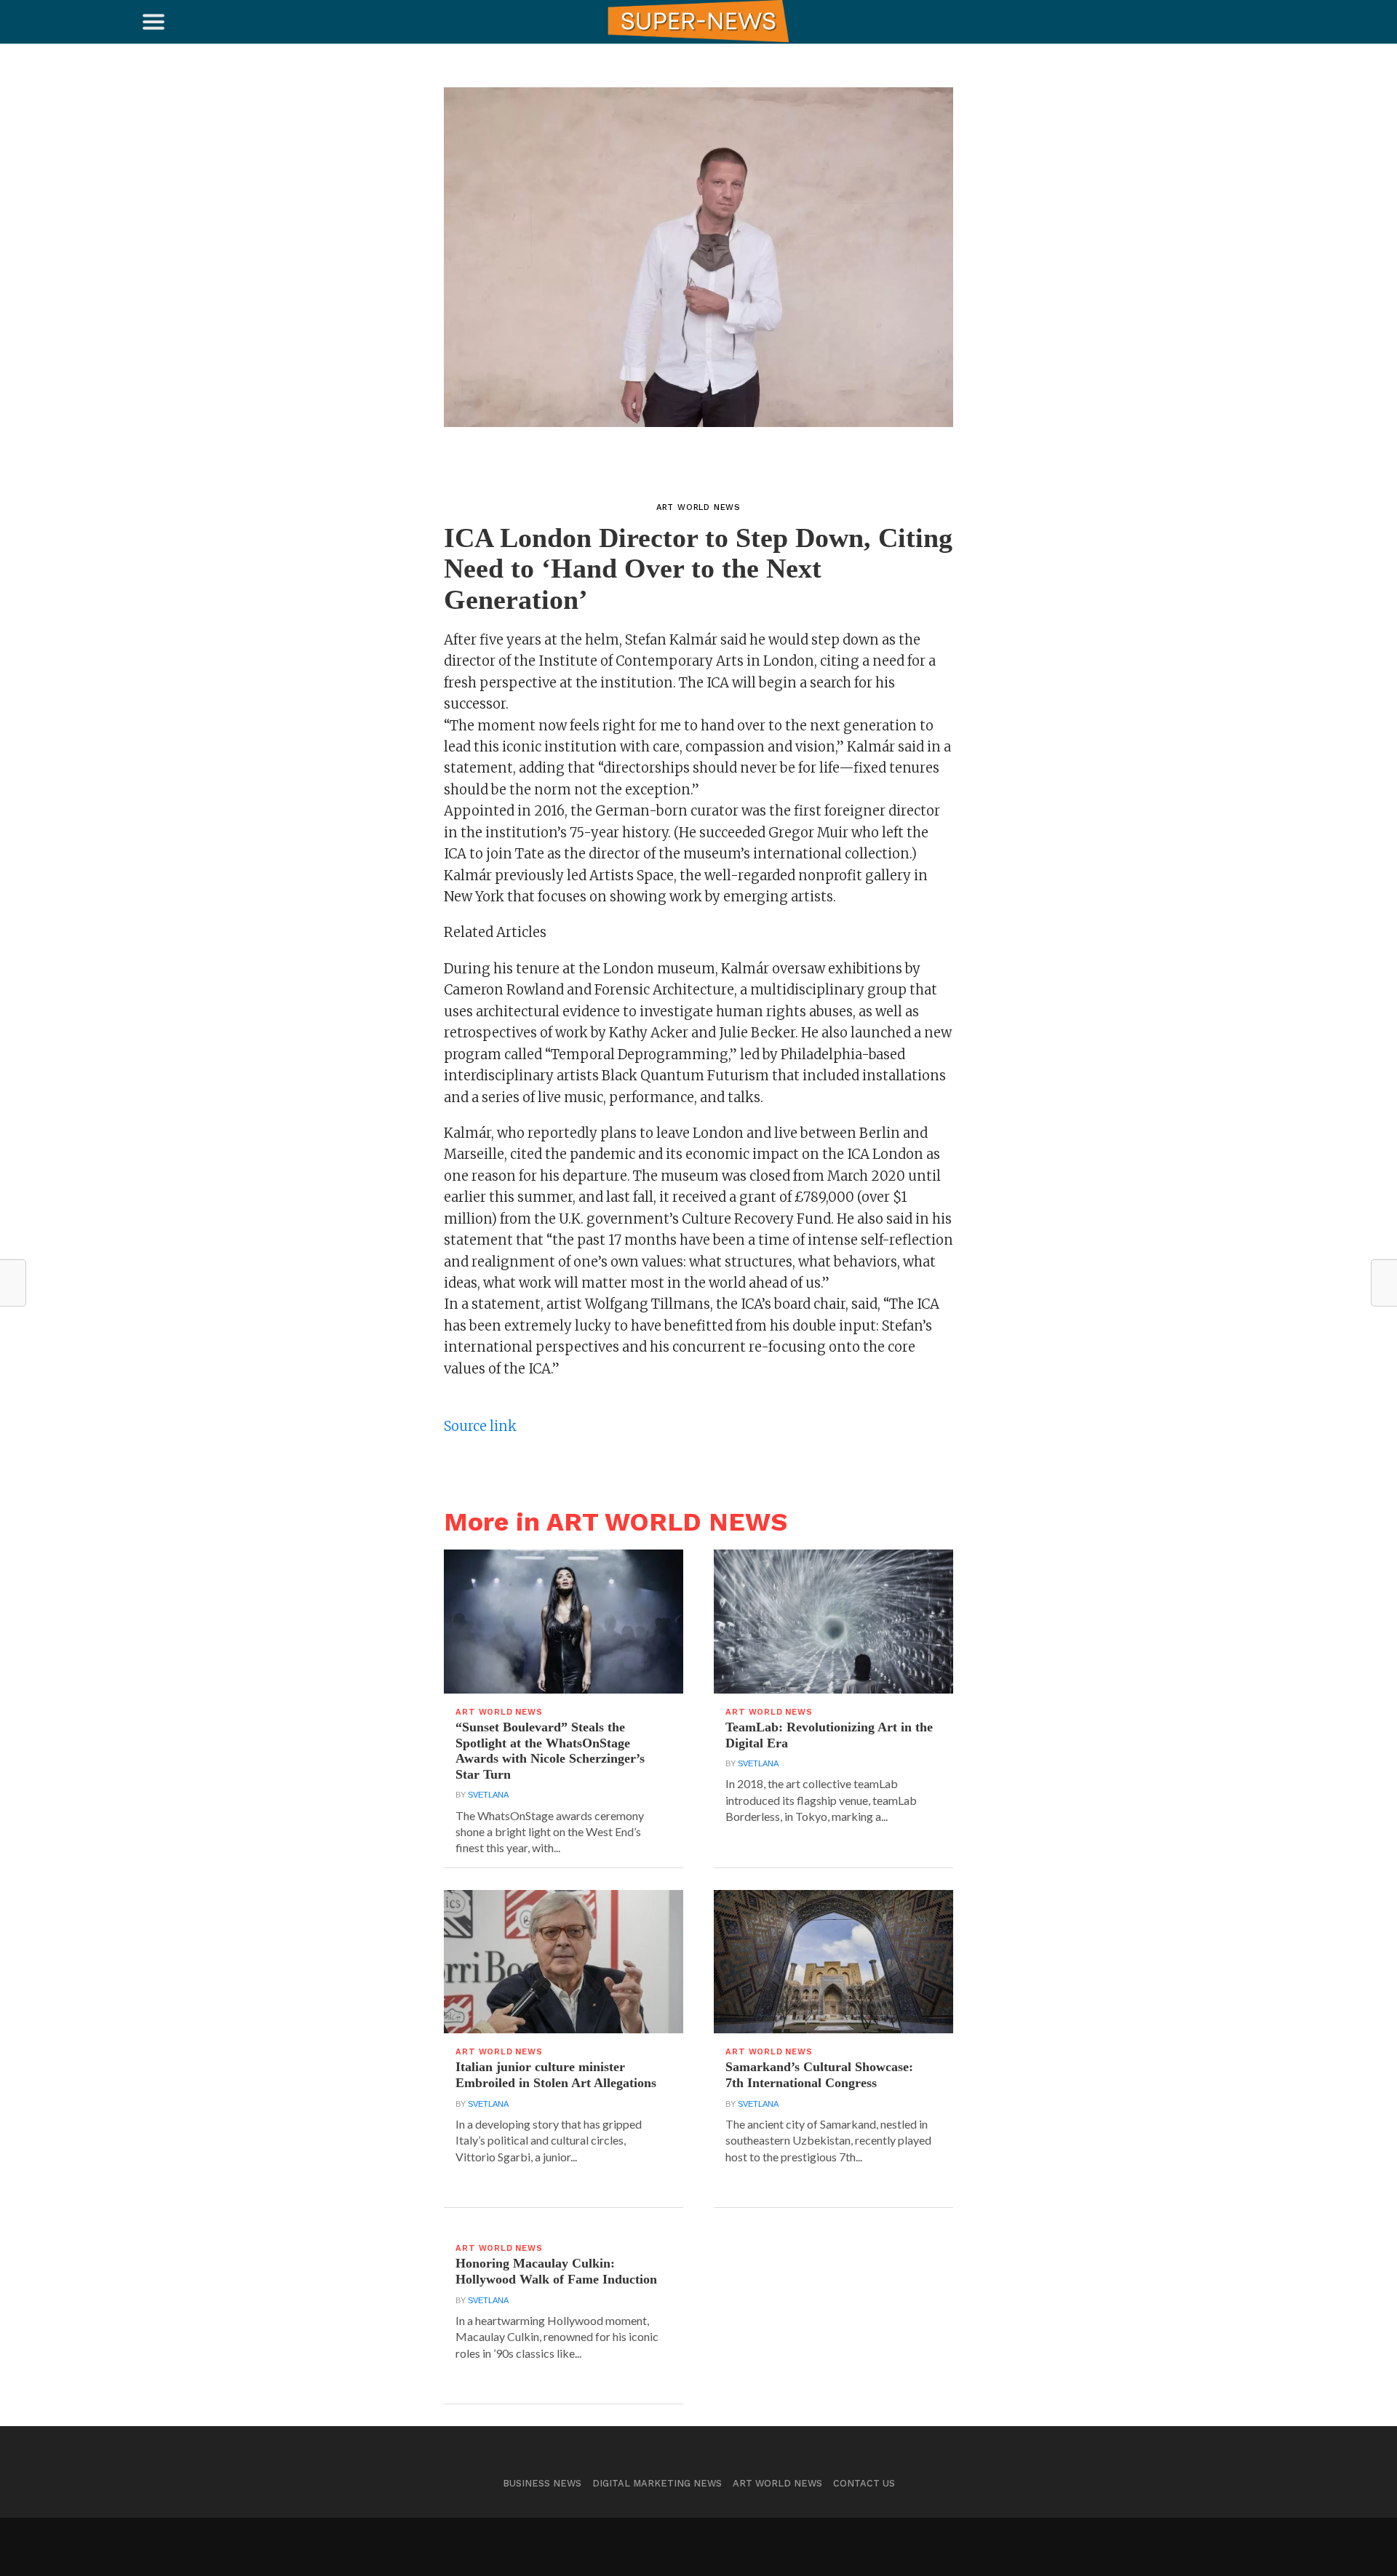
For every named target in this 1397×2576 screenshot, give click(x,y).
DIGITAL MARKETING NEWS (657, 2483)
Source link (480, 1426)
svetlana (488, 1795)
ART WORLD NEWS (777, 2483)
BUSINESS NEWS (542, 2483)
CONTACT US (864, 2483)
